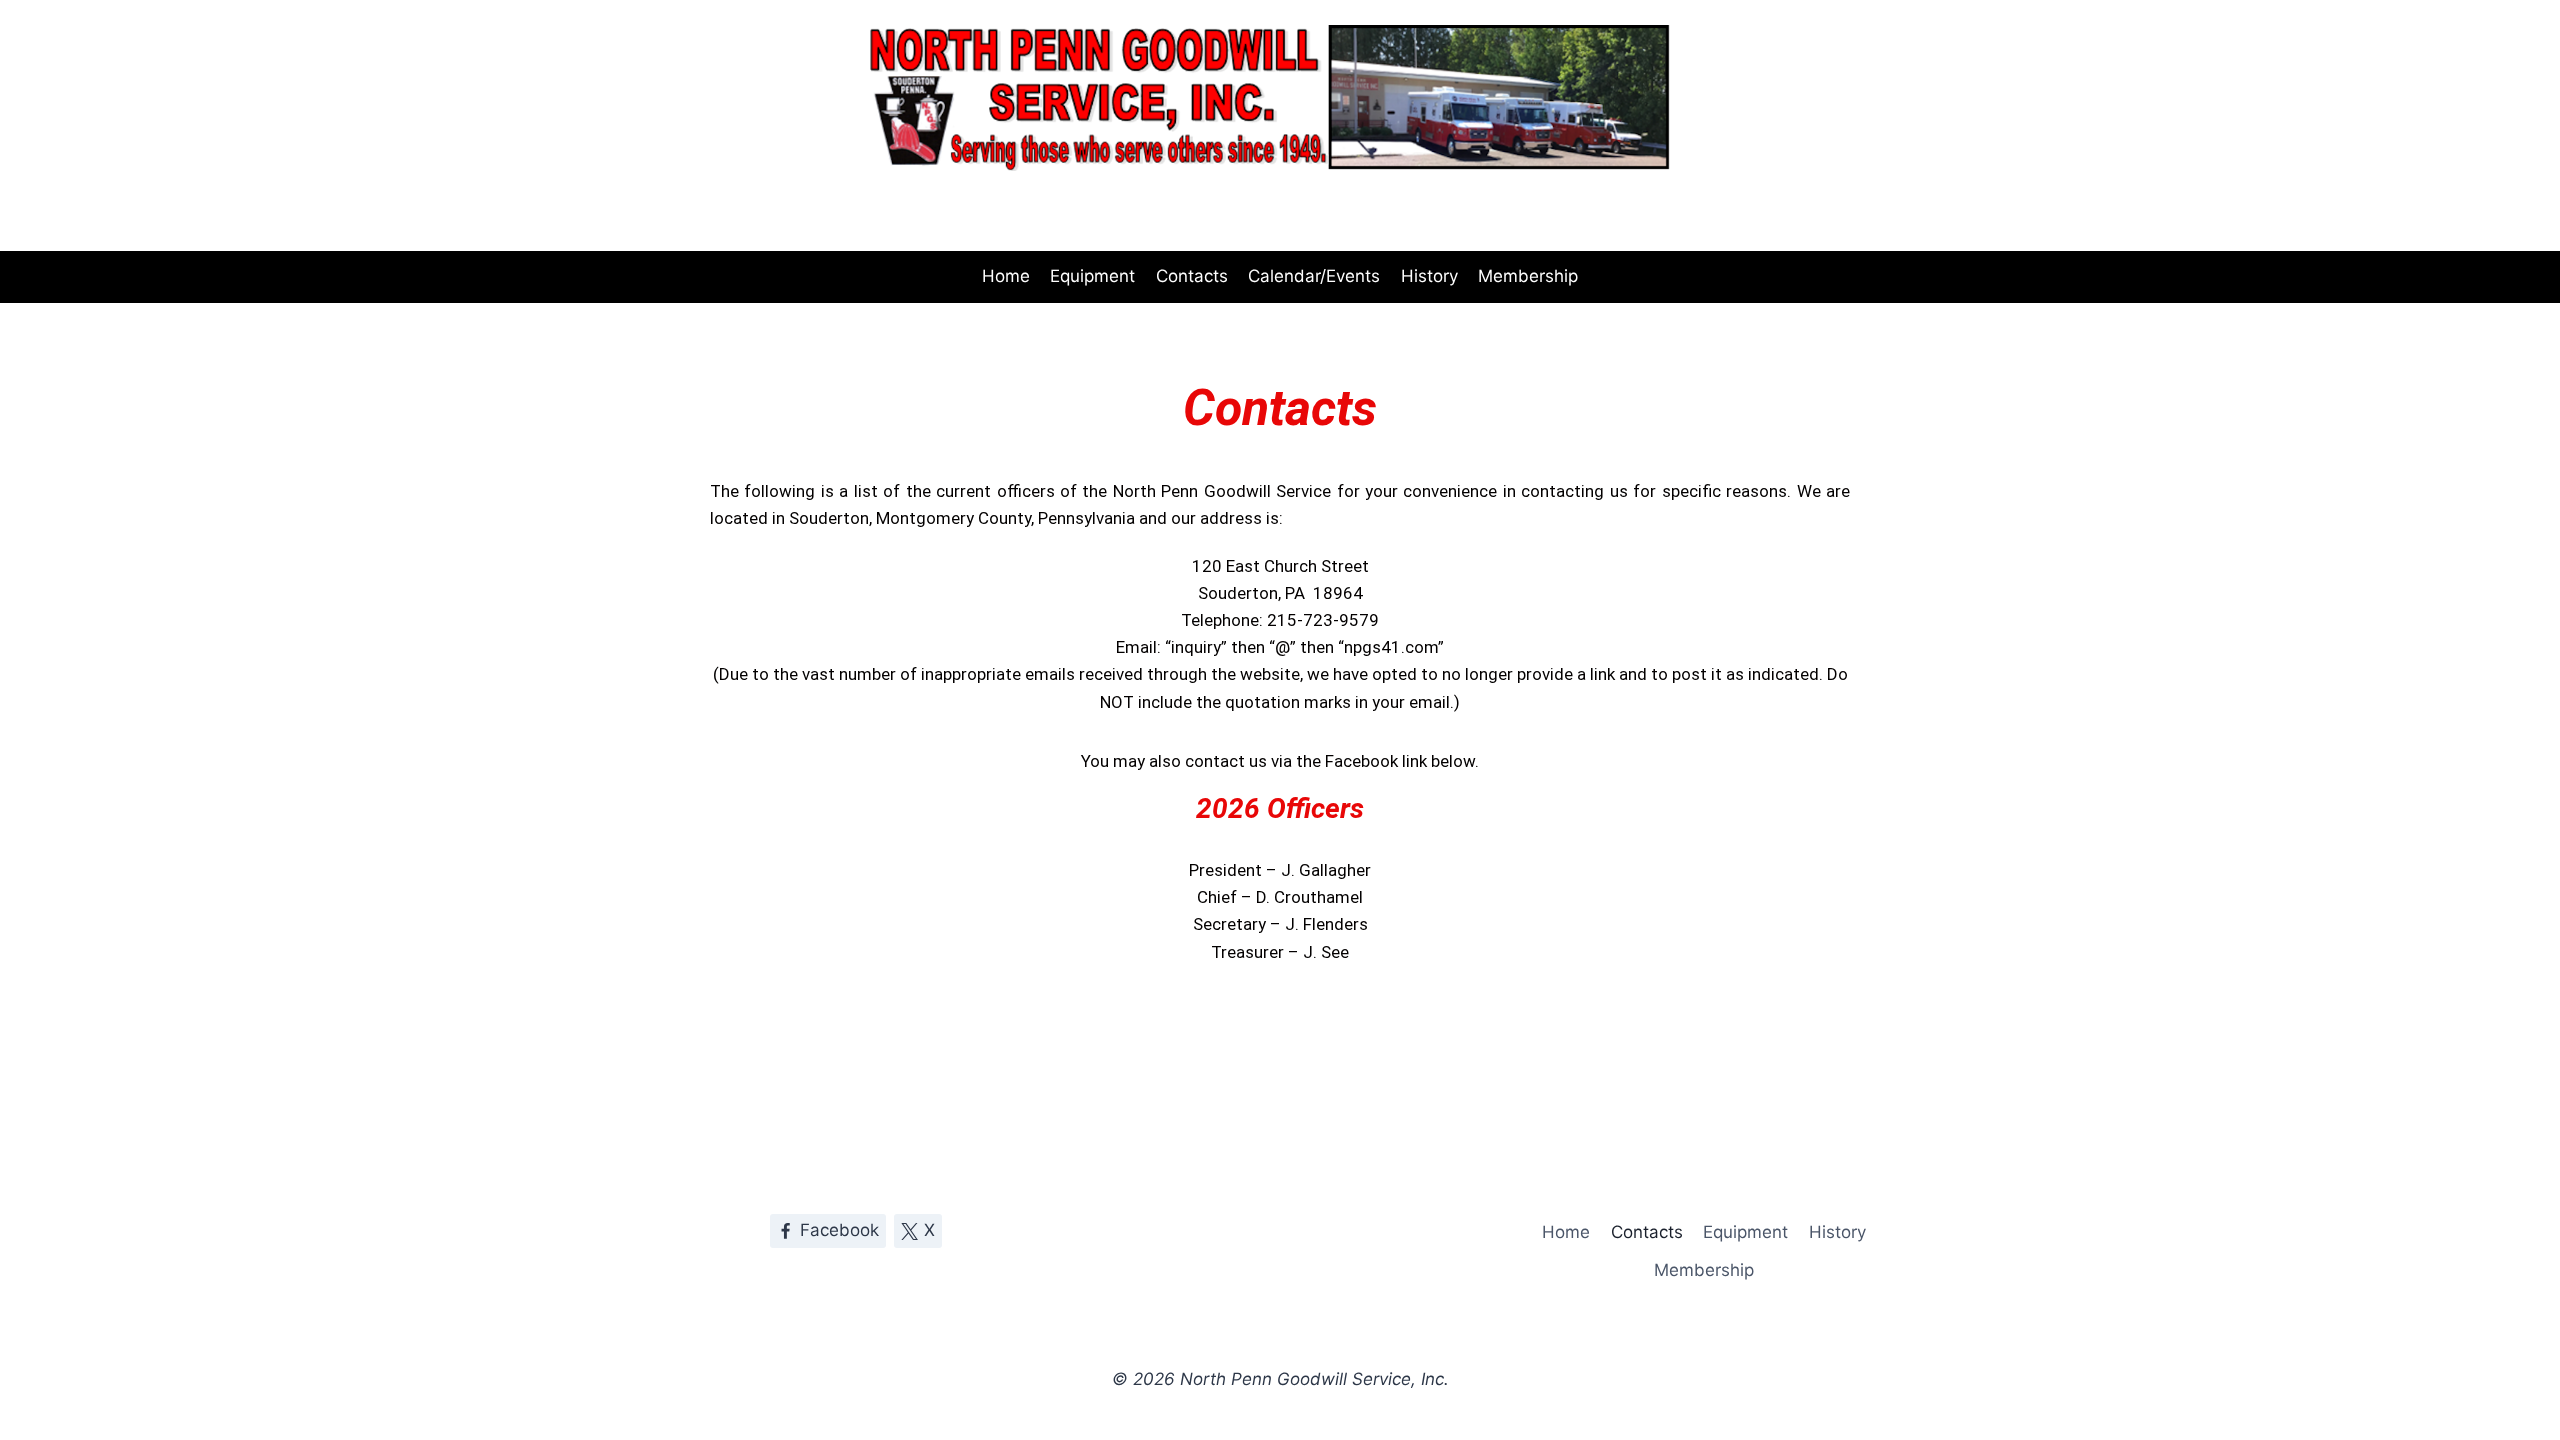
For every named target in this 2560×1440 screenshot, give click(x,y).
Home (1006, 276)
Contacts (1192, 276)
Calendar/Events (1314, 276)
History (1429, 276)
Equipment (1092, 276)
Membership (1528, 276)
